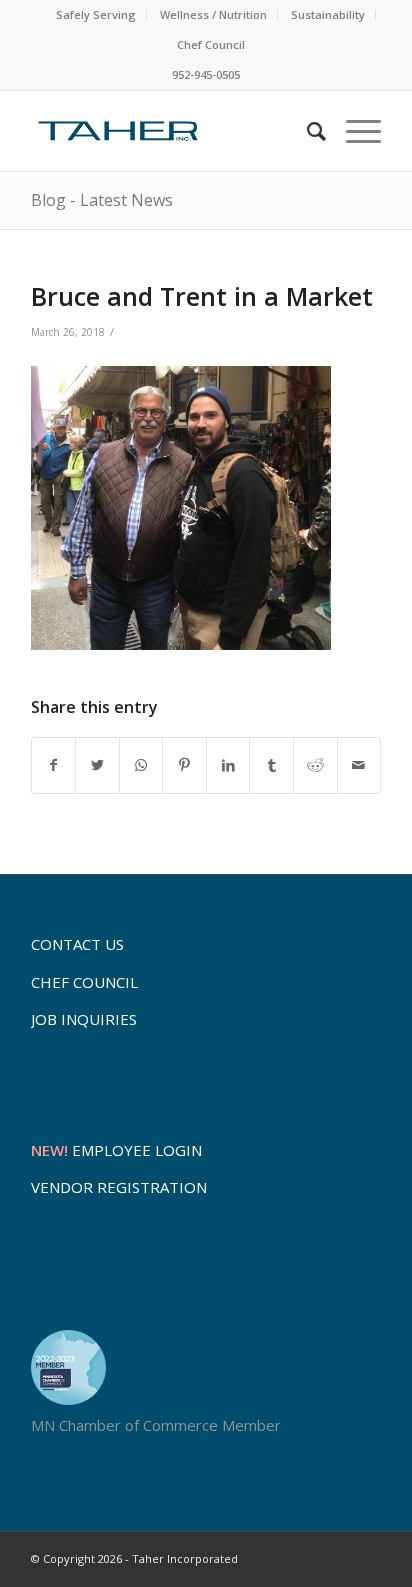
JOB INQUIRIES (84, 1019)
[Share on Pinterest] (184, 765)
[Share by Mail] (359, 765)
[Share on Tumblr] (271, 765)
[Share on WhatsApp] (141, 765)
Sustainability (328, 14)
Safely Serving (96, 14)
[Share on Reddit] (315, 765)
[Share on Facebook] (54, 765)
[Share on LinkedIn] (228, 765)
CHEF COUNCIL (84, 982)
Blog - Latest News (102, 200)
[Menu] (353, 131)
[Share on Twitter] (97, 765)
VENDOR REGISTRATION (119, 1187)
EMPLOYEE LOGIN (116, 1150)
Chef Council (211, 44)
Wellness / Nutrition (213, 14)
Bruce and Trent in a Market (202, 296)
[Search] (306, 131)
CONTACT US (77, 944)
